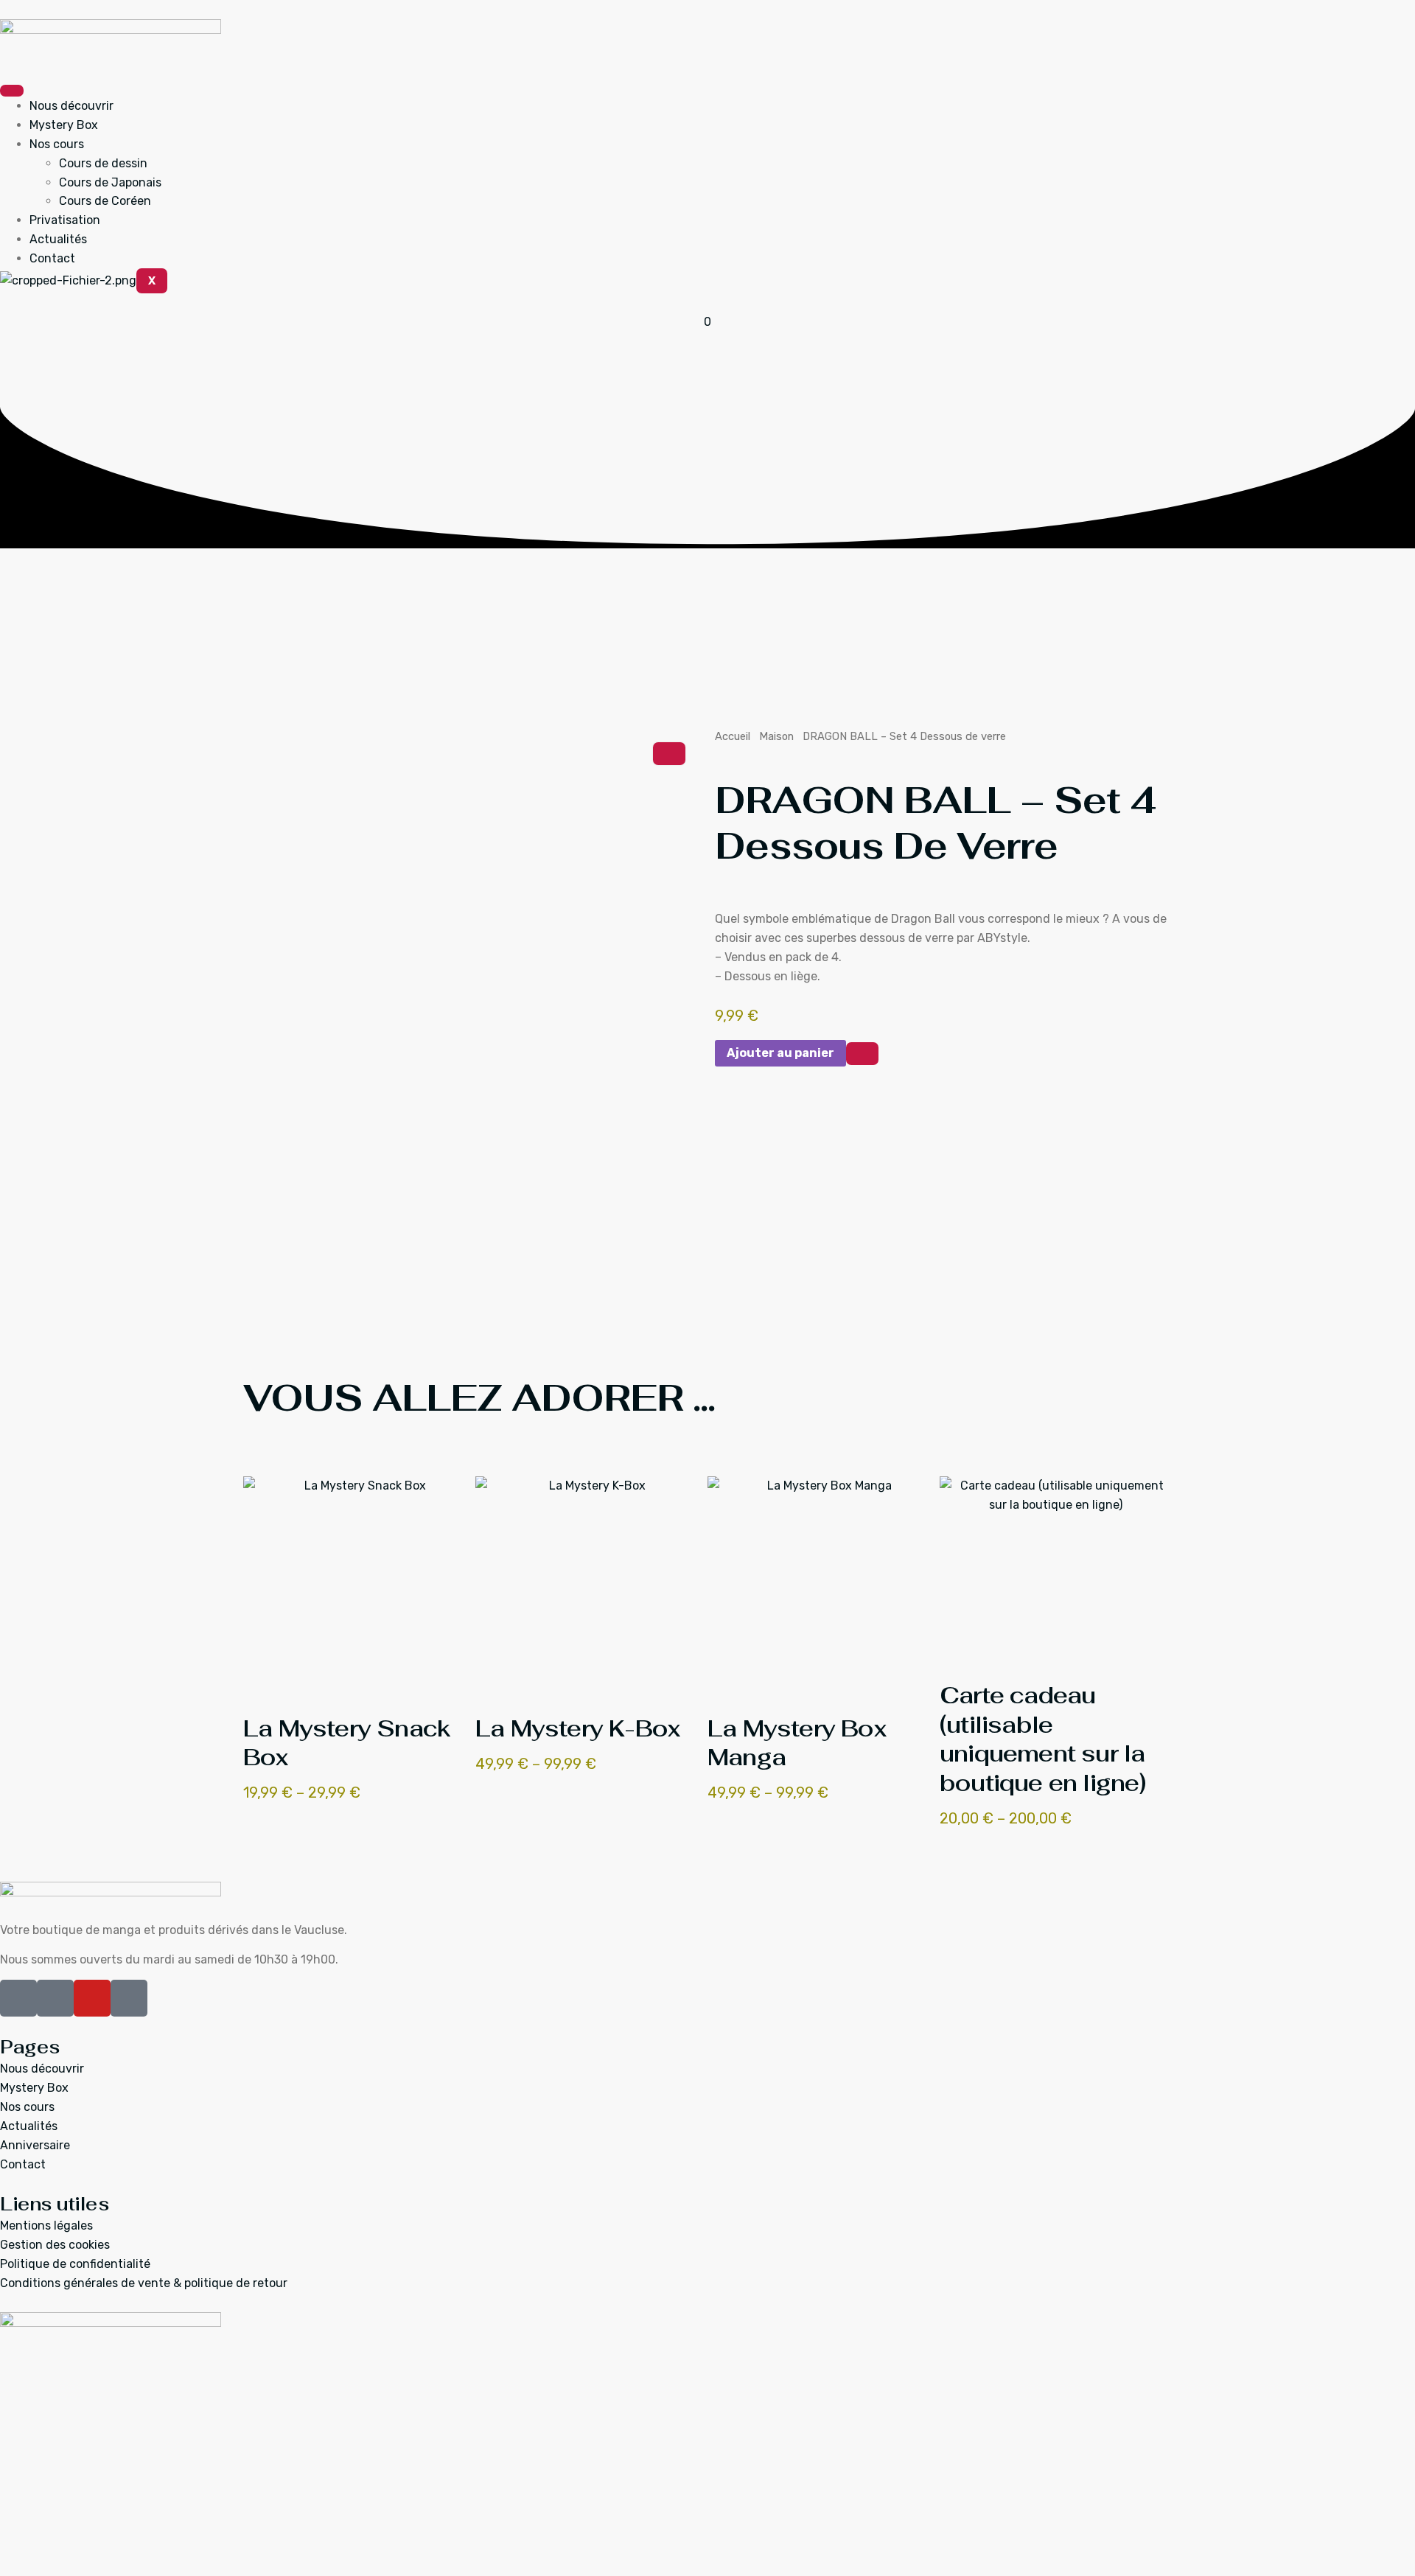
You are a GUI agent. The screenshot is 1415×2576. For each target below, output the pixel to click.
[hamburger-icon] (12, 91)
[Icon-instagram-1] (55, 1998)
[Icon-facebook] (18, 1998)
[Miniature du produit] (669, 754)
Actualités (58, 239)
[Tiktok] (129, 1998)
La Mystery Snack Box (347, 1743)
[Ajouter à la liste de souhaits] (862, 1054)
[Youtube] (92, 1998)
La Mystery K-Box (577, 1728)
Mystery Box (64, 125)
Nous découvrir (71, 106)
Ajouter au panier (780, 1053)
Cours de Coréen (105, 201)
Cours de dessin (103, 163)
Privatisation (65, 220)
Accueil (733, 736)
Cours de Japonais (110, 182)
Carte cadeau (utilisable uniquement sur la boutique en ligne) (1043, 1739)
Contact (52, 258)
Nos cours (57, 144)
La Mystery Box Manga (797, 1743)
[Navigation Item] (255, 1457)
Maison (776, 736)
